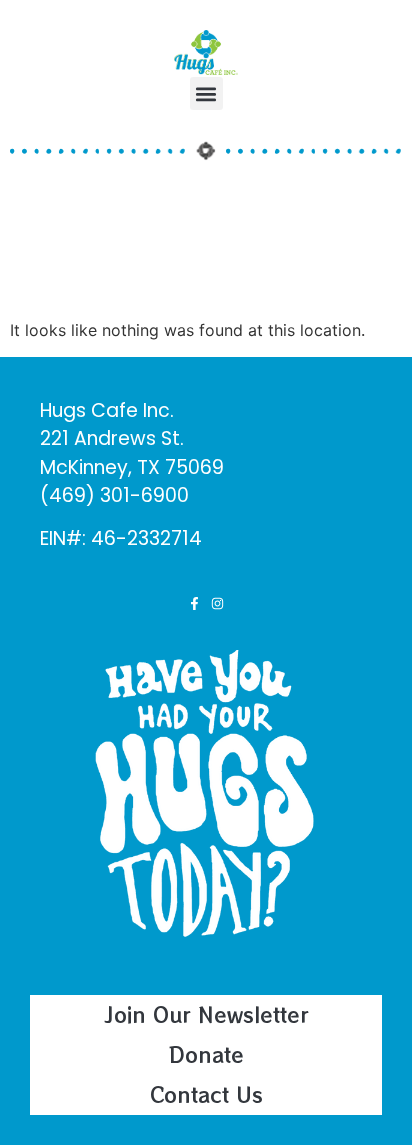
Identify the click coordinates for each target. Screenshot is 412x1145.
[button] (206, 93)
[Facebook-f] (194, 603)
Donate (206, 1054)
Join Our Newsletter (206, 1014)
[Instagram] (217, 603)
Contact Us (206, 1094)
